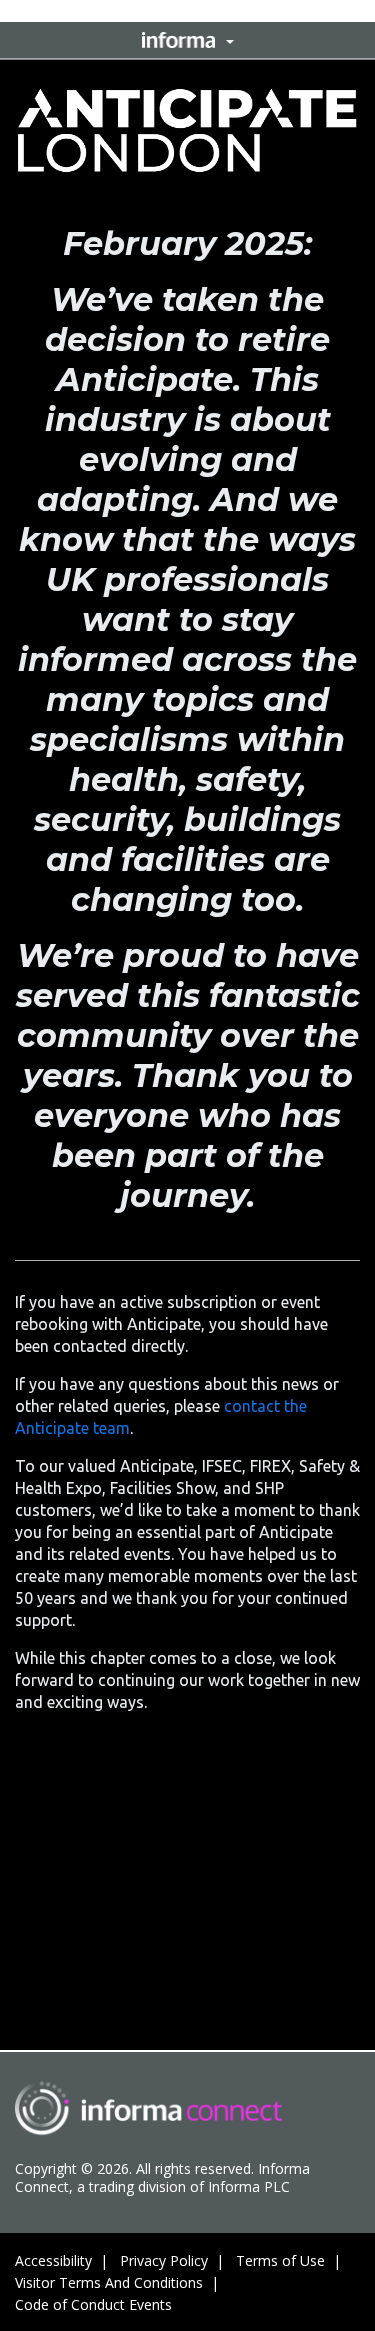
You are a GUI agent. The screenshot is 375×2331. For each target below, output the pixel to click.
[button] (187, 40)
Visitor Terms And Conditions (109, 2282)
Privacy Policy (164, 2260)
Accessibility (53, 2260)
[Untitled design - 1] (148, 2108)
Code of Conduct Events (93, 2304)
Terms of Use (280, 2260)
